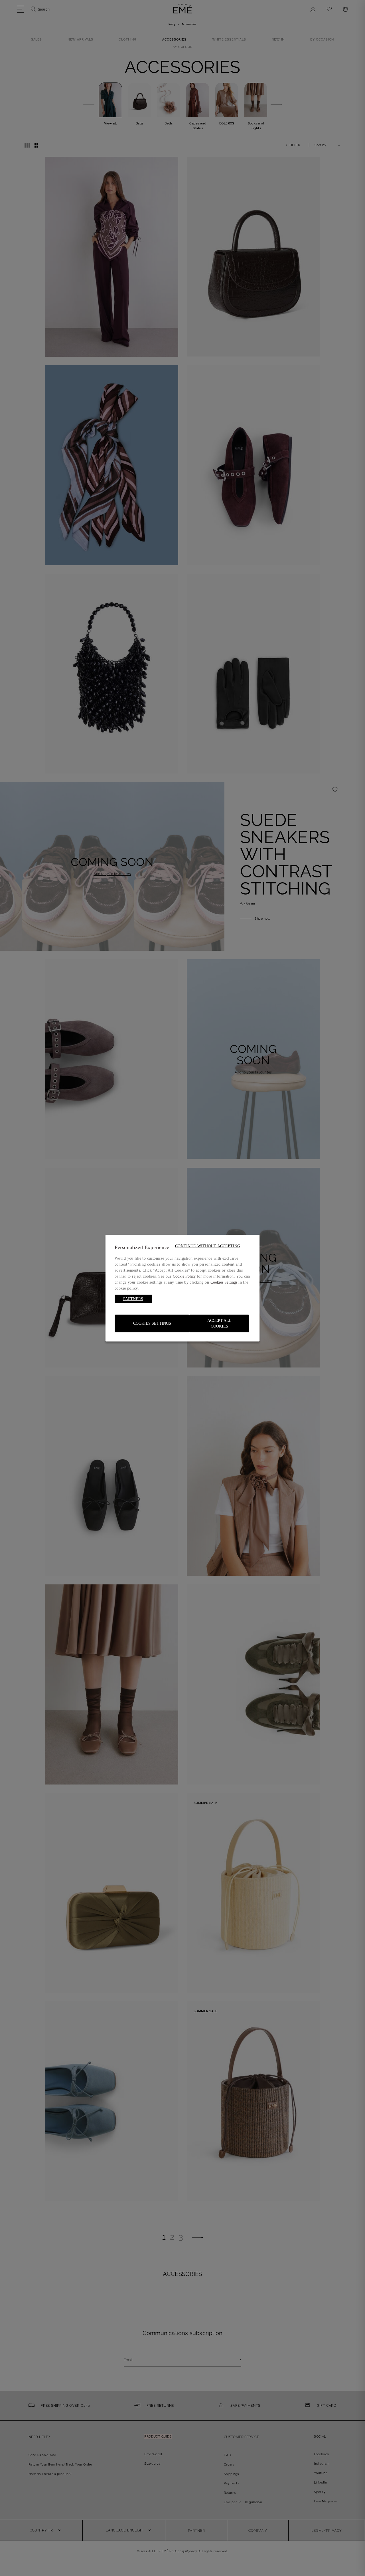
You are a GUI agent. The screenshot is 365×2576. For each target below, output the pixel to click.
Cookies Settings (152, 1323)
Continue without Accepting (208, 1246)
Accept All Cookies (219, 1323)
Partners (133, 1299)
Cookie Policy (184, 1276)
